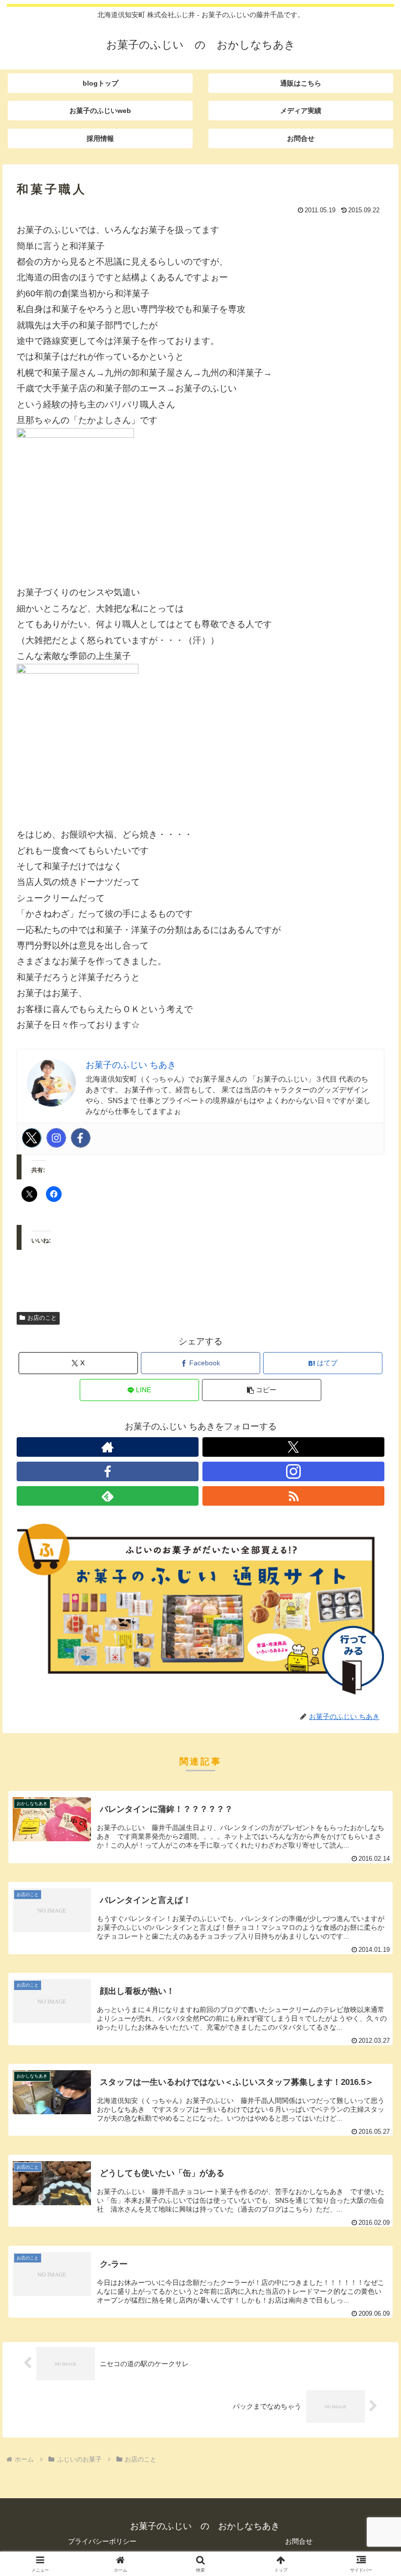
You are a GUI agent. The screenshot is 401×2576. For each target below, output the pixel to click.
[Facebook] (81, 1138)
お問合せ (299, 2541)
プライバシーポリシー (102, 2541)
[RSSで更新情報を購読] (293, 1496)
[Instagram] (56, 1138)
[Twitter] (32, 1138)
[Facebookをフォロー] (108, 1471)
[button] (262, 1390)
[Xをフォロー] (293, 1447)
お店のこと (42, 1318)
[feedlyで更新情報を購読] (108, 1496)
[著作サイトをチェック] (108, 1447)
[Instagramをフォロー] (293, 1471)
